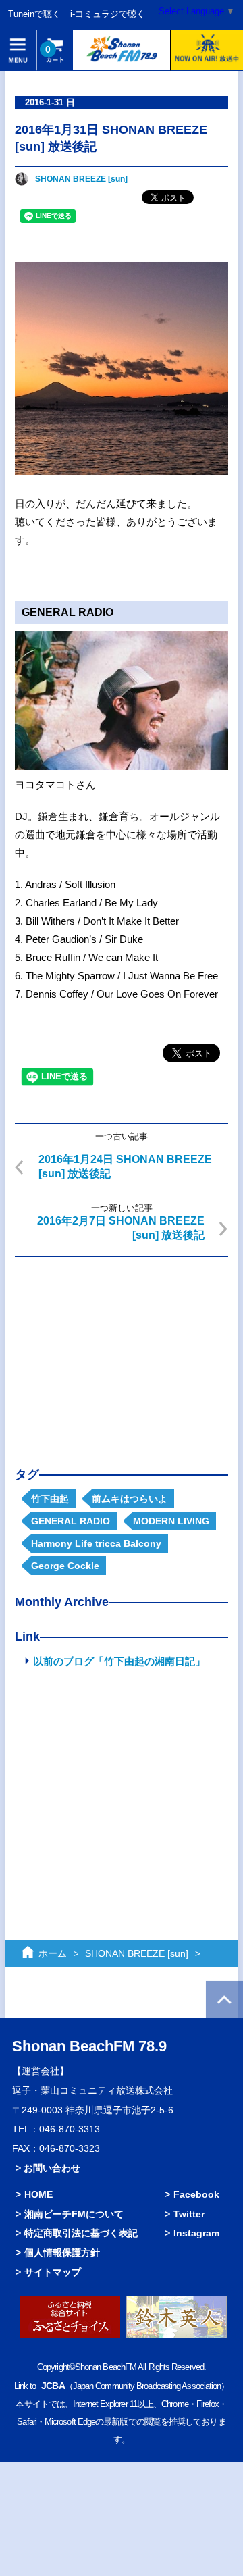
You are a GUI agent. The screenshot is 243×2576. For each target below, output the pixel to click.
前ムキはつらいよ (130, 1499)
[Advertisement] (122, 1351)
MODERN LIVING (171, 1521)
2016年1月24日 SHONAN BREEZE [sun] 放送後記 (125, 1166)
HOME (38, 2194)
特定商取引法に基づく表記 (81, 2233)
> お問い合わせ (48, 2168)
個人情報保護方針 (62, 2252)
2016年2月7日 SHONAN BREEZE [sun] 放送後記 (121, 1228)
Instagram (196, 2233)
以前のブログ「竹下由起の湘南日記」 (119, 1661)
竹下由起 (50, 1499)
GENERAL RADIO (71, 1521)
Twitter (189, 2214)
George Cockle (65, 1566)
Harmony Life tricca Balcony (96, 1543)
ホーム (53, 1953)
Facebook (196, 2194)
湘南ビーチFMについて (74, 2214)
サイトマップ (53, 2272)
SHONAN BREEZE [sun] (81, 179)
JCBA (53, 2386)
